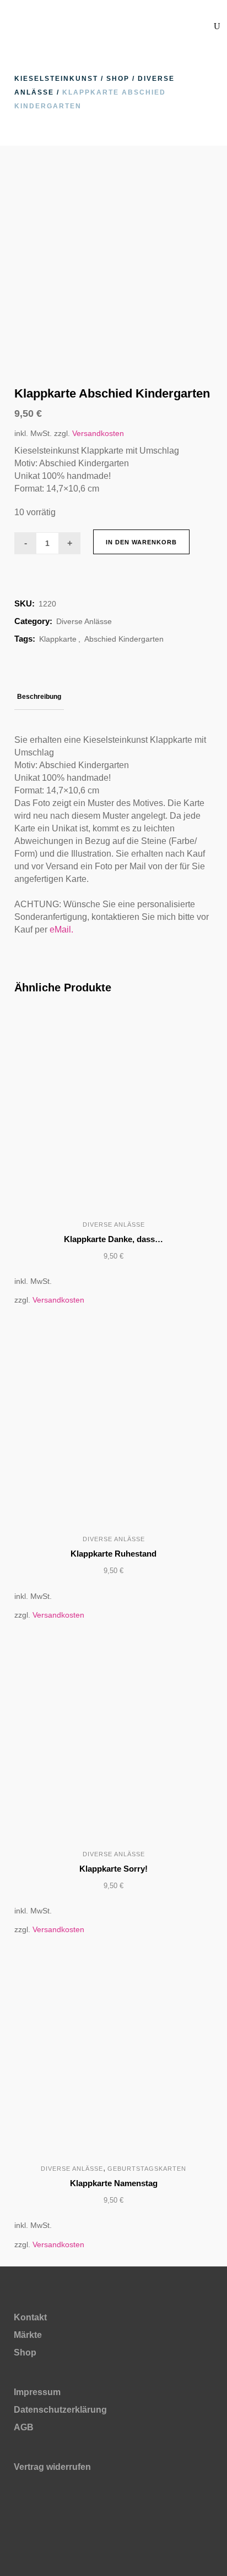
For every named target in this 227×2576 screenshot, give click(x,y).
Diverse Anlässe (84, 621)
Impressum (37, 2392)
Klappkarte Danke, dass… (113, 1239)
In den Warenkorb (141, 542)
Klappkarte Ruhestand (113, 1554)
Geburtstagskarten (147, 2169)
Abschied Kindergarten (124, 639)
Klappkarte (58, 639)
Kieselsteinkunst (56, 79)
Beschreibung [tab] (39, 697)
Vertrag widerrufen (52, 2467)
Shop (118, 79)
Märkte (28, 2335)
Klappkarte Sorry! (113, 1869)
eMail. (61, 930)
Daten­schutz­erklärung (60, 2410)
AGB (24, 2427)
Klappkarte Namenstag (114, 2183)
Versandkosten (98, 433)
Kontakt (30, 2317)
